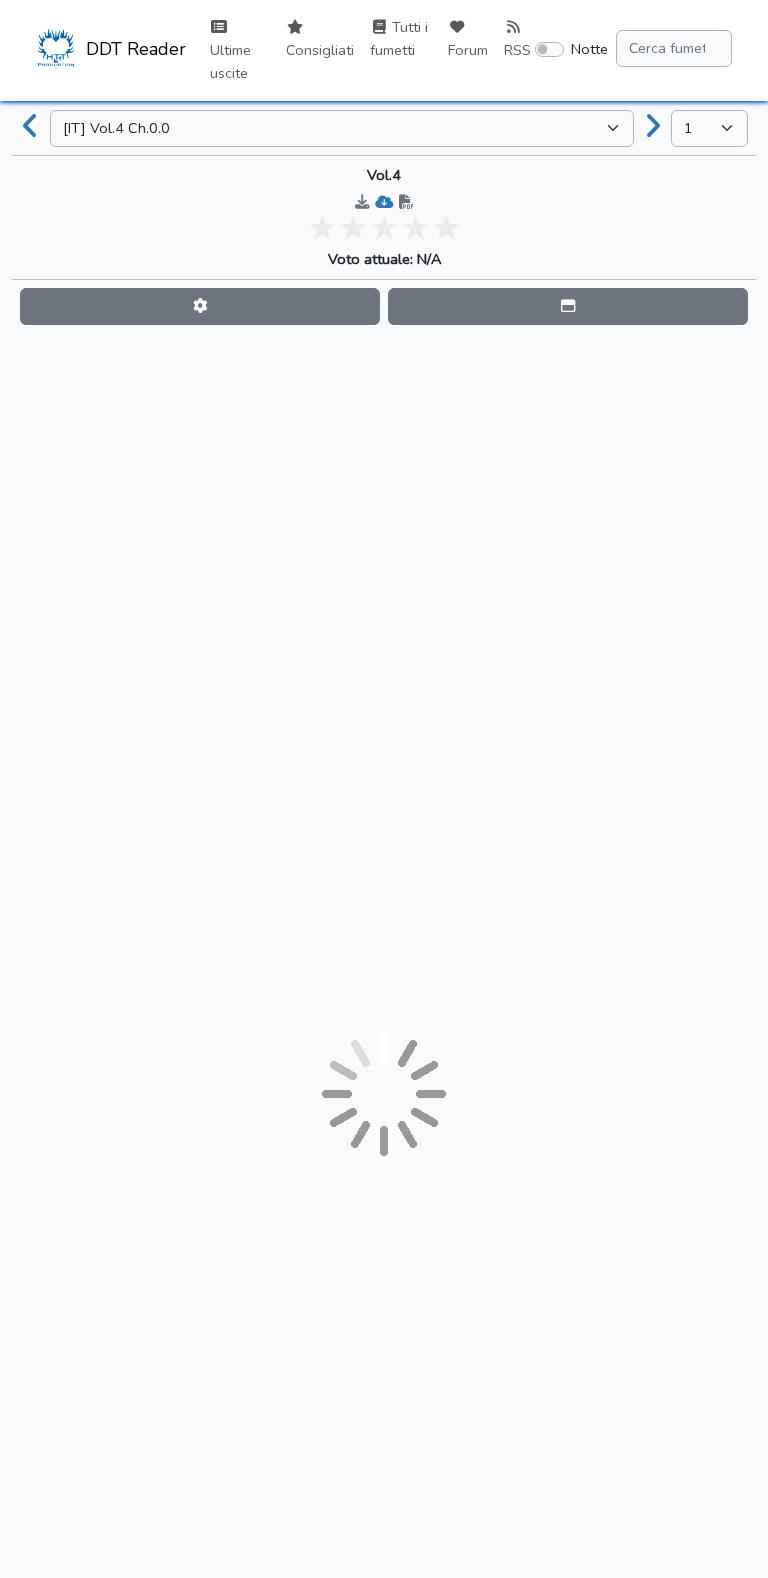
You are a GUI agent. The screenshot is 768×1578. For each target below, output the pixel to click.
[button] (200, 306)
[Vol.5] (653, 128)
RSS (517, 50)
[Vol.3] (31, 128)
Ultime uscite (230, 61)
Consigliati (320, 50)
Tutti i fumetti (399, 38)
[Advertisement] (384, 378)
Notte (589, 49)
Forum (468, 50)
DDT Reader (133, 49)
